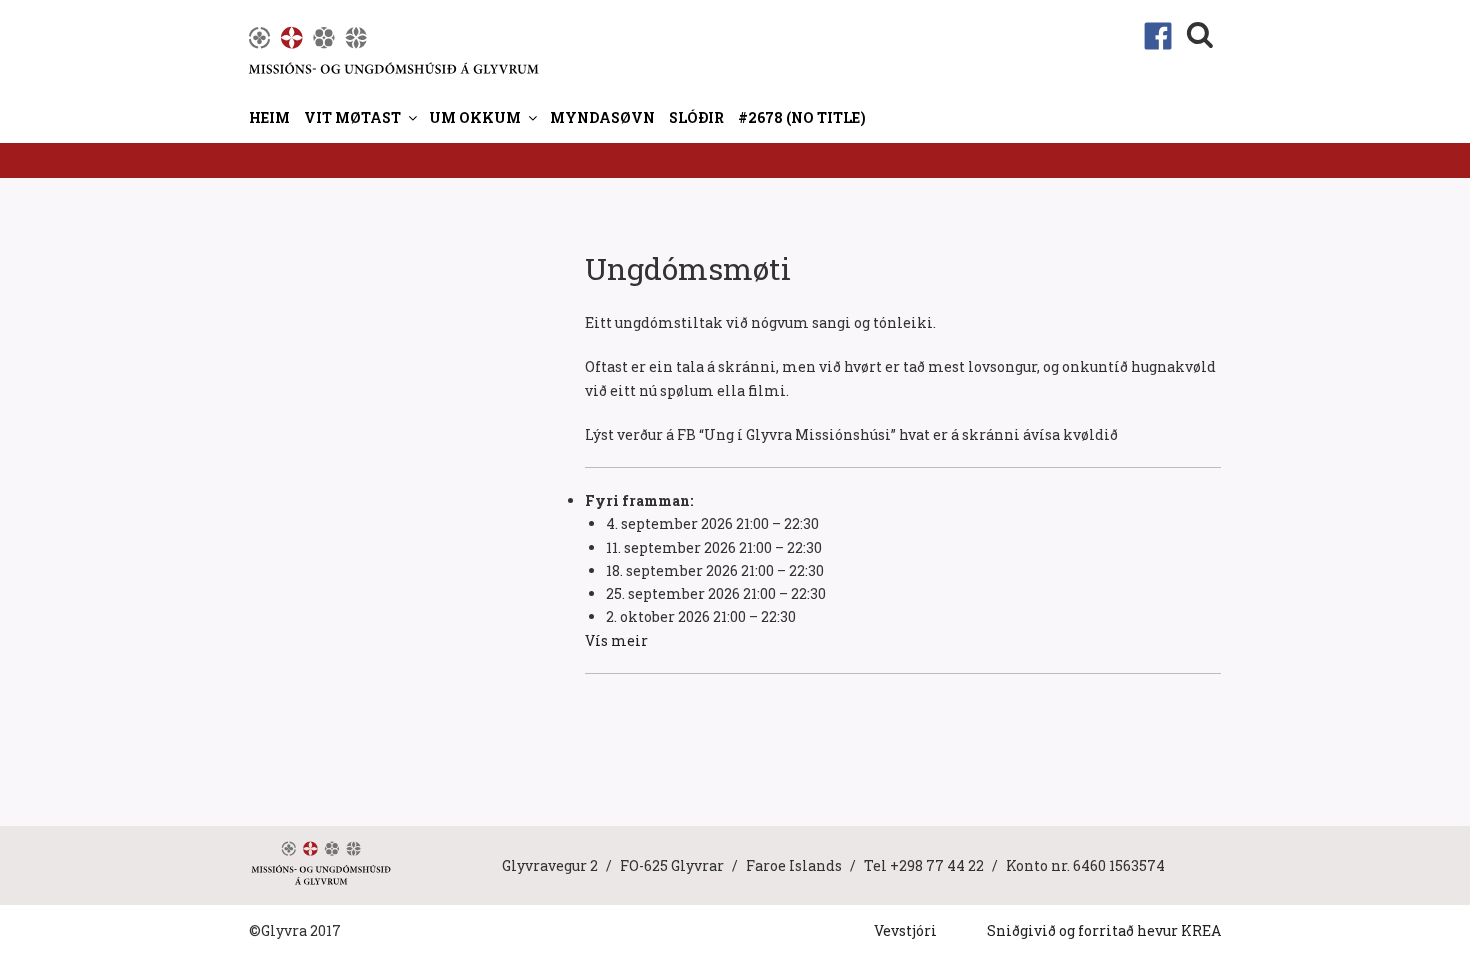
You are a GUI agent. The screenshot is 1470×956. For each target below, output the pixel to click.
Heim (269, 117)
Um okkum (475, 117)
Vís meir (616, 640)
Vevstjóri (905, 930)
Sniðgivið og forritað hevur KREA (1104, 930)
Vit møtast (352, 117)
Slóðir (696, 117)
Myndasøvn (602, 117)
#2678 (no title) (802, 117)
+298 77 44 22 (937, 865)
